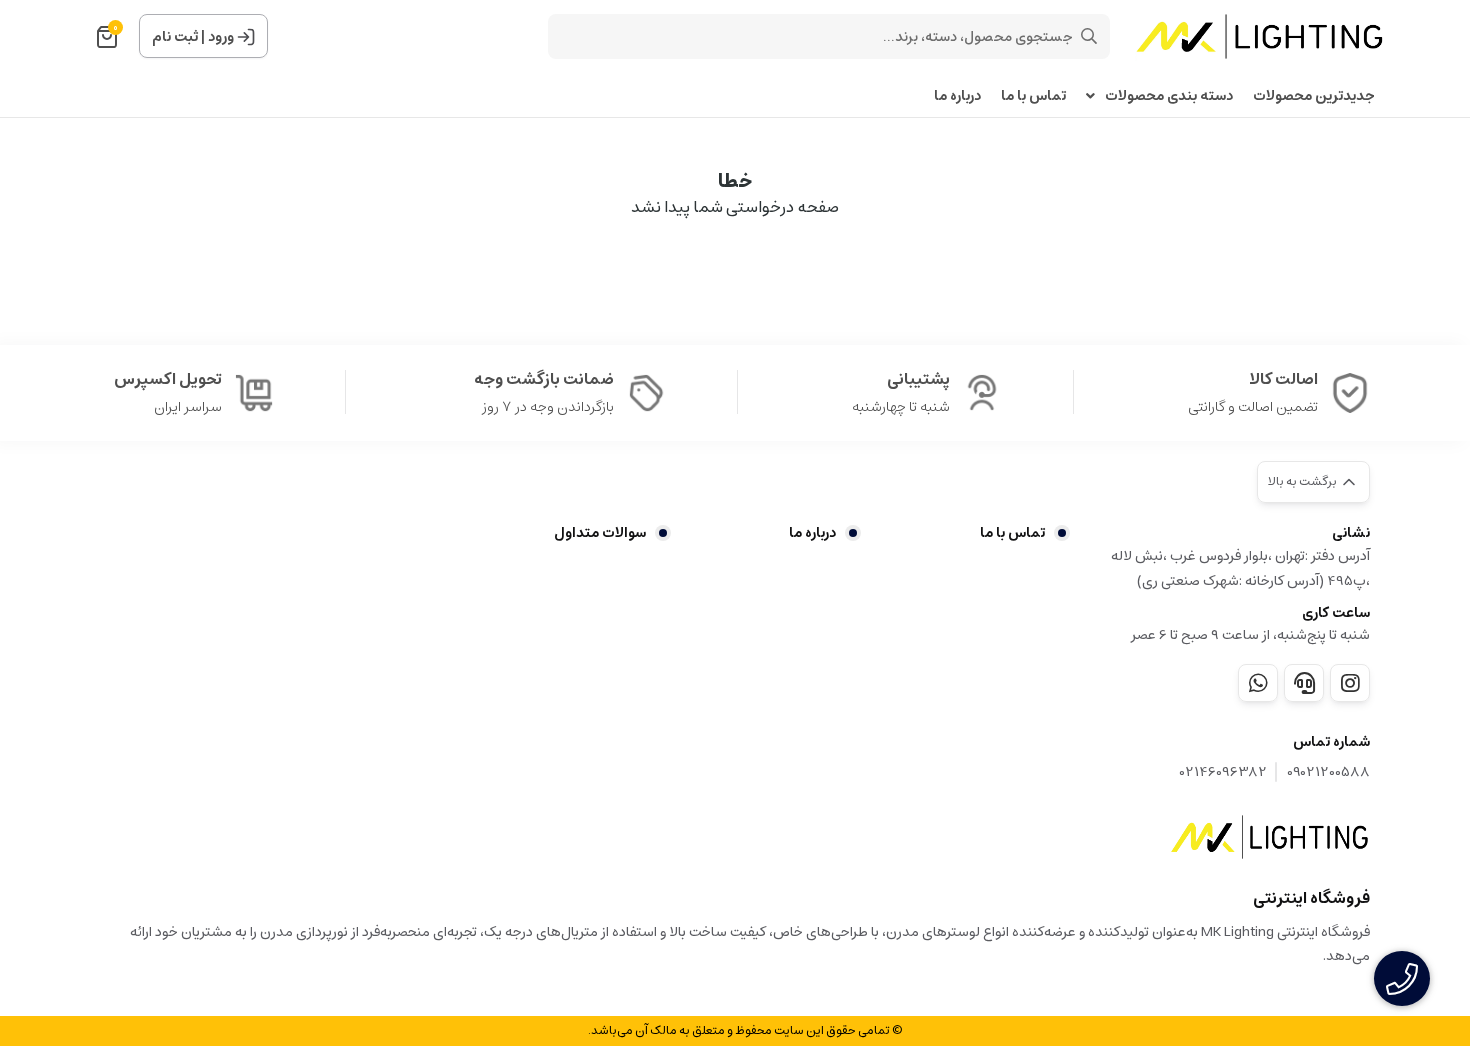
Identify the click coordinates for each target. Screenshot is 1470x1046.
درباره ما (957, 96)
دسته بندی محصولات (1169, 96)
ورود (221, 37)
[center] (1089, 36)
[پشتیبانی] (1304, 683)
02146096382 (1223, 772)
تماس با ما (1033, 96)
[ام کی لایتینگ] (1270, 837)
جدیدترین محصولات (1314, 96)
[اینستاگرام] (1350, 683)
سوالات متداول (600, 533)
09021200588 (1328, 772)
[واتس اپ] (1258, 683)
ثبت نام (175, 37)
